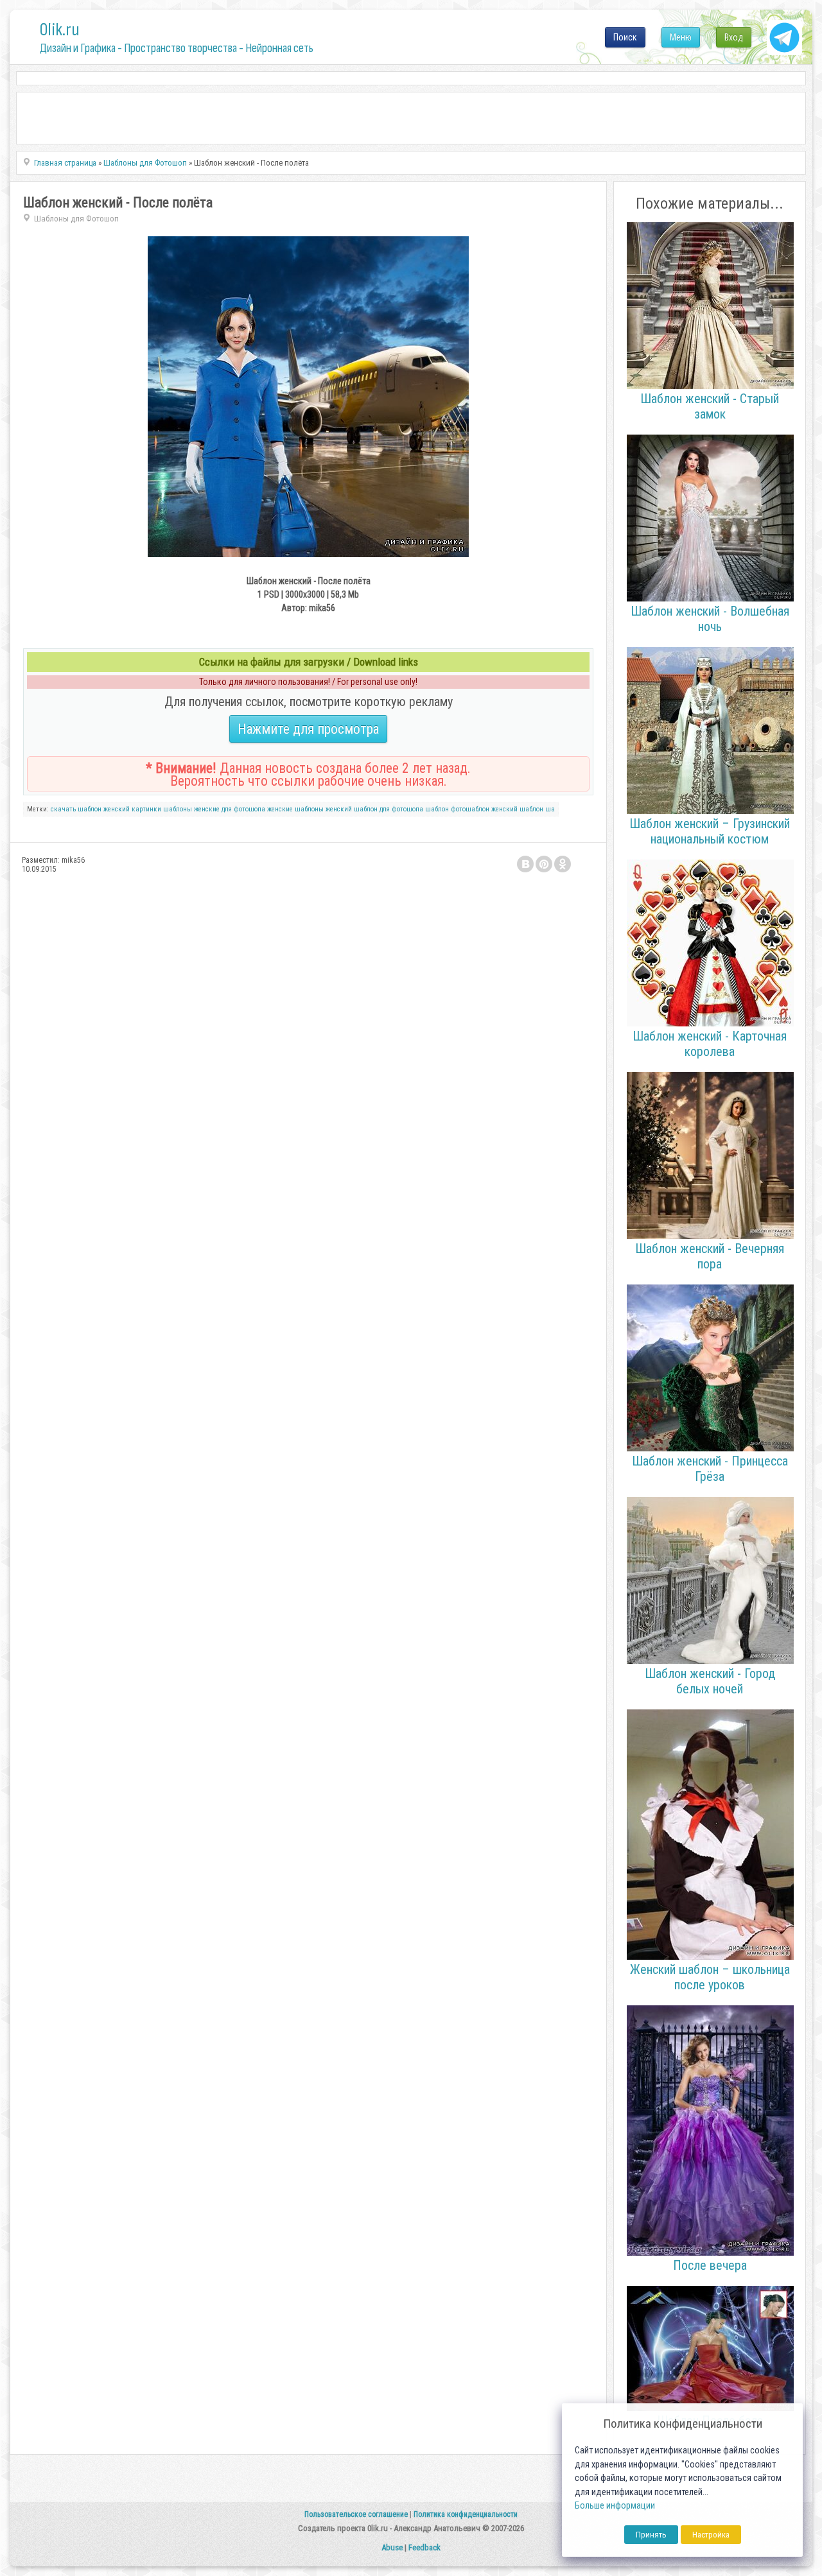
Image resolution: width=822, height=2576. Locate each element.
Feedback (424, 2547)
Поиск (625, 37)
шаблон (437, 809)
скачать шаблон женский (90, 809)
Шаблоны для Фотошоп (76, 219)
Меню (681, 37)
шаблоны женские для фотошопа (214, 809)
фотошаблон (470, 809)
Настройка (711, 2535)
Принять (651, 2535)
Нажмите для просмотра (308, 729)
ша (550, 809)
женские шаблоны (295, 809)
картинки (146, 809)
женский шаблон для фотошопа (374, 809)
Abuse (392, 2547)
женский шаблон (517, 809)
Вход (734, 37)
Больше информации (615, 2506)
